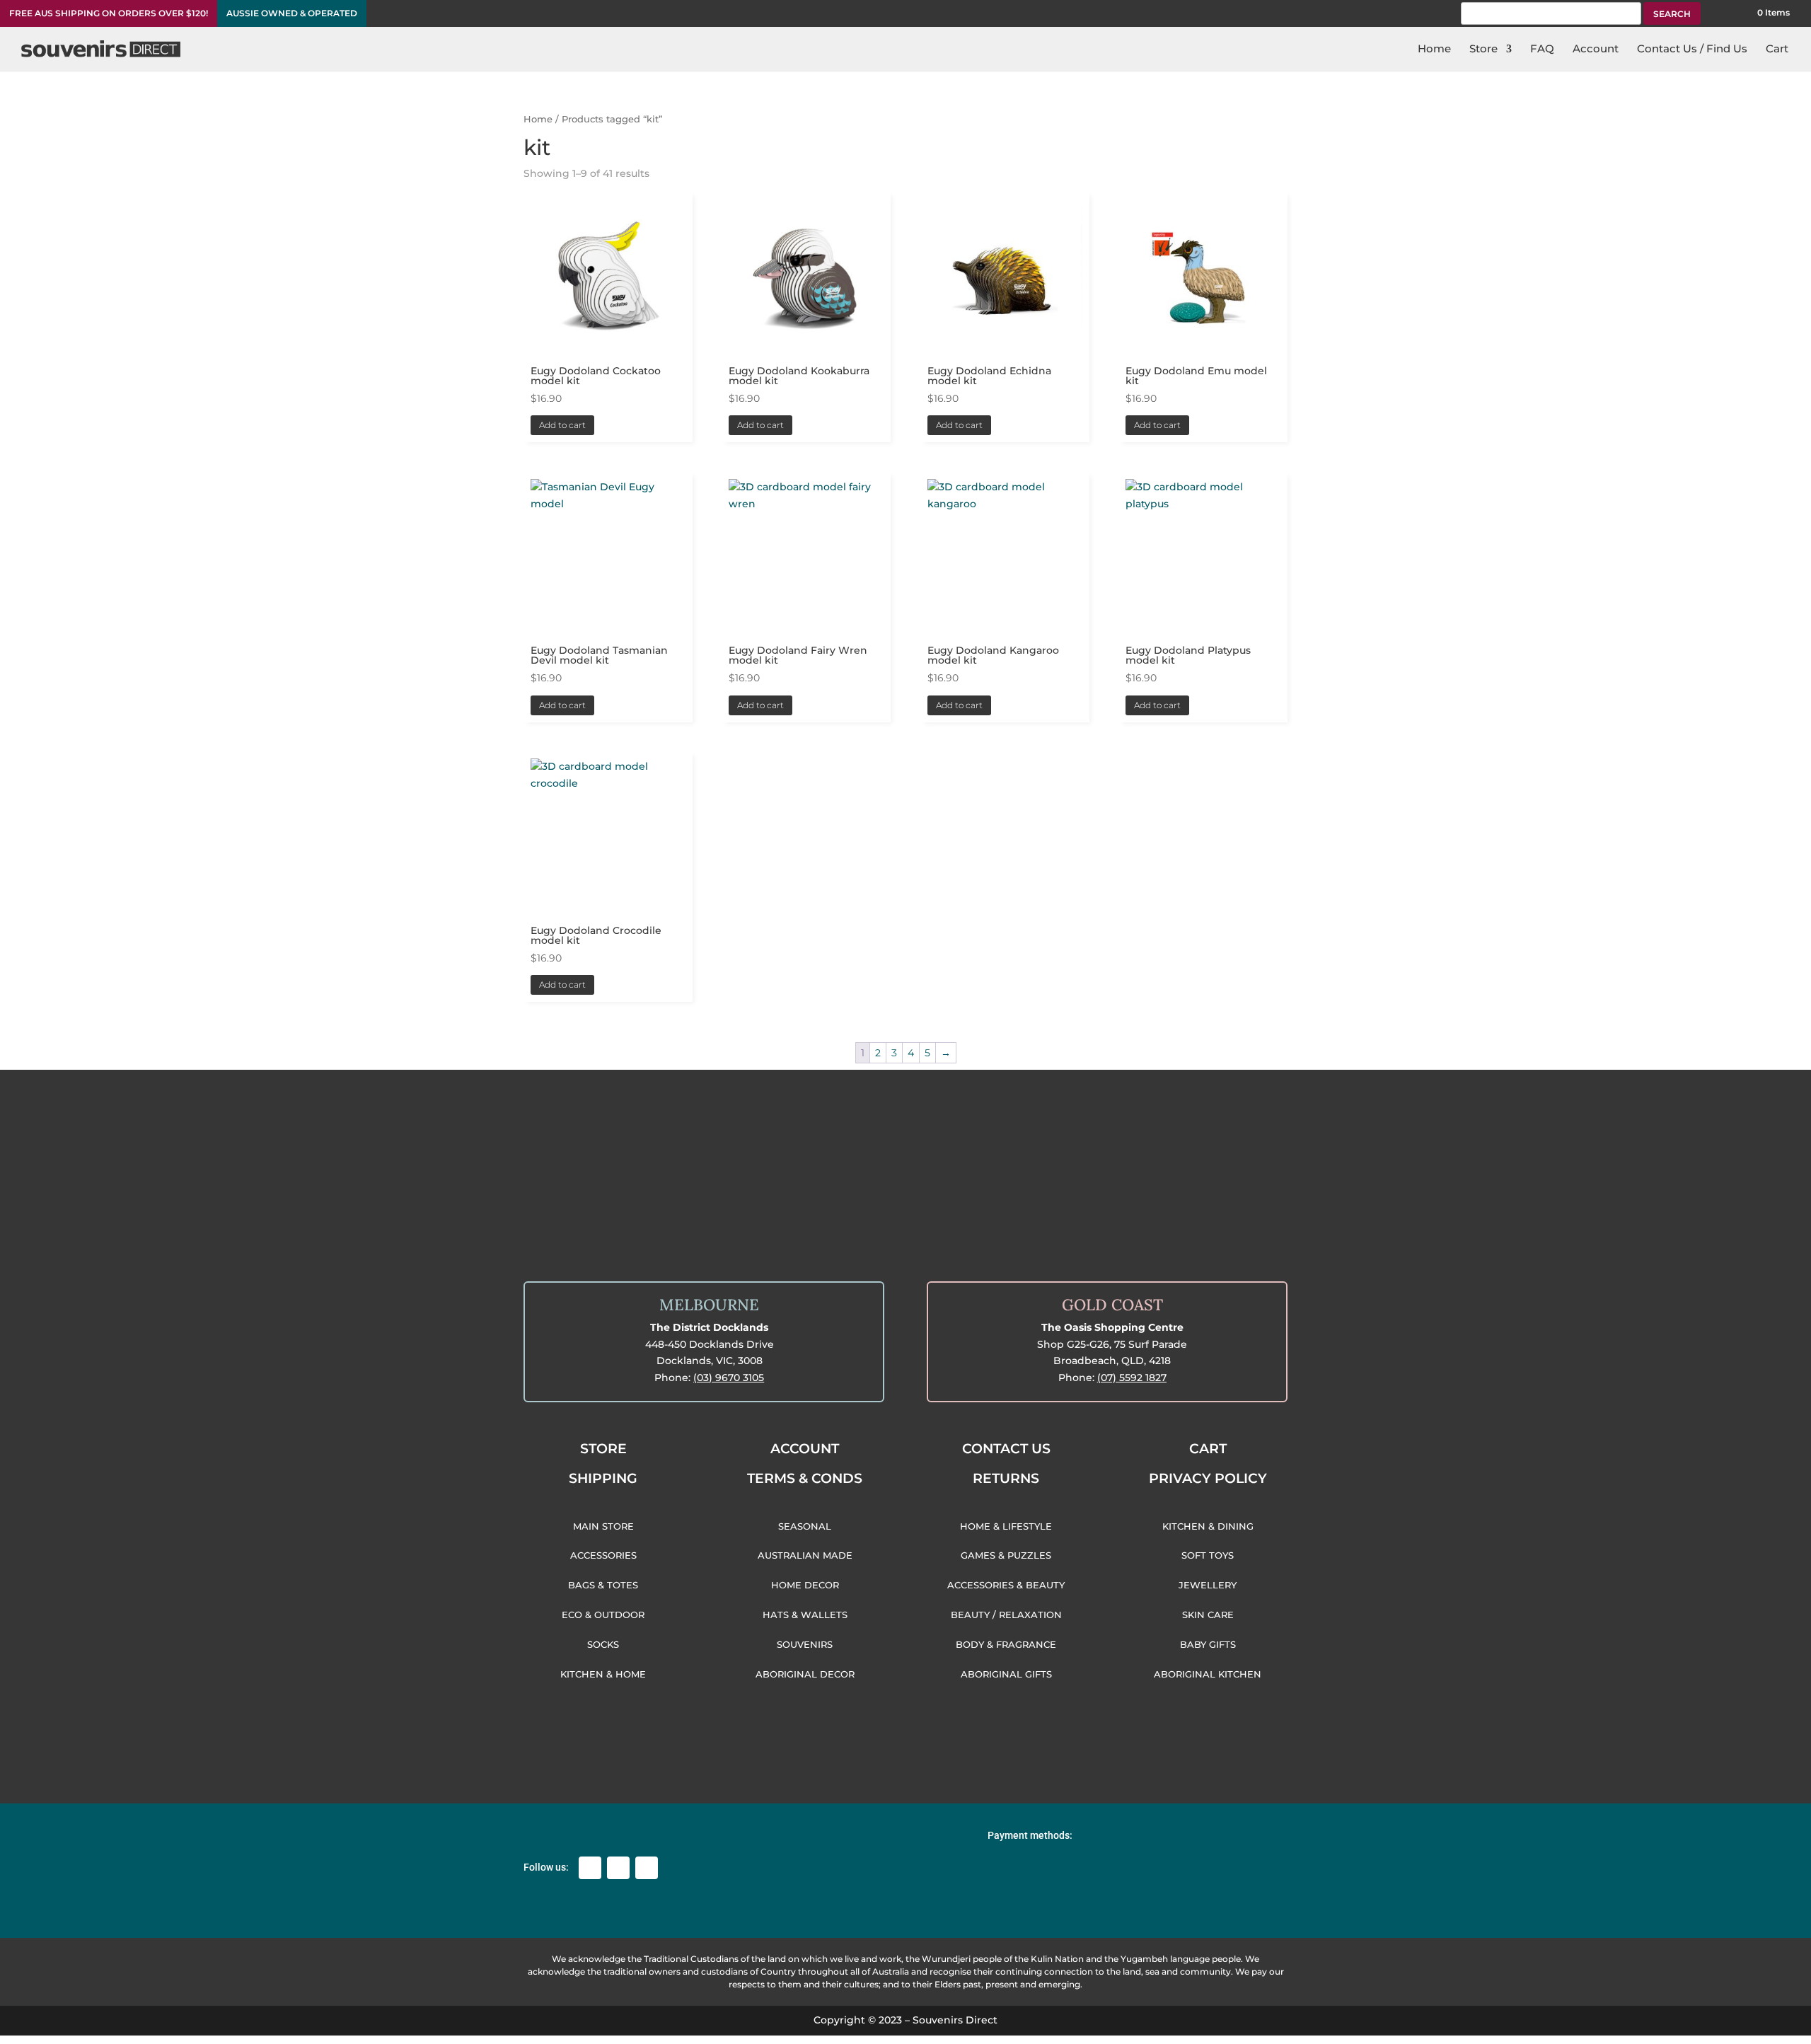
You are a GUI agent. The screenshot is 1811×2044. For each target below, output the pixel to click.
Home (538, 119)
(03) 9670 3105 (729, 1378)
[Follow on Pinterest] (647, 1868)
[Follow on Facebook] (590, 1868)
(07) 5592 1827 (1132, 1378)
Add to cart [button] (562, 425)
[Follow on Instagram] (618, 1868)
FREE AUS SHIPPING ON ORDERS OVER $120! (109, 13)
